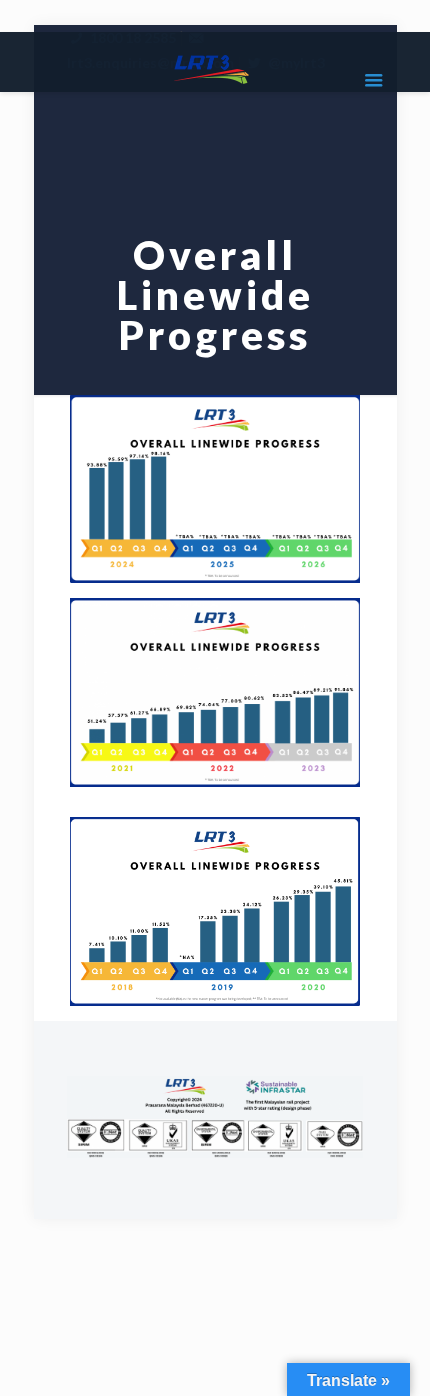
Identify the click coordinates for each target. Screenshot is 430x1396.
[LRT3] (215, 67)
